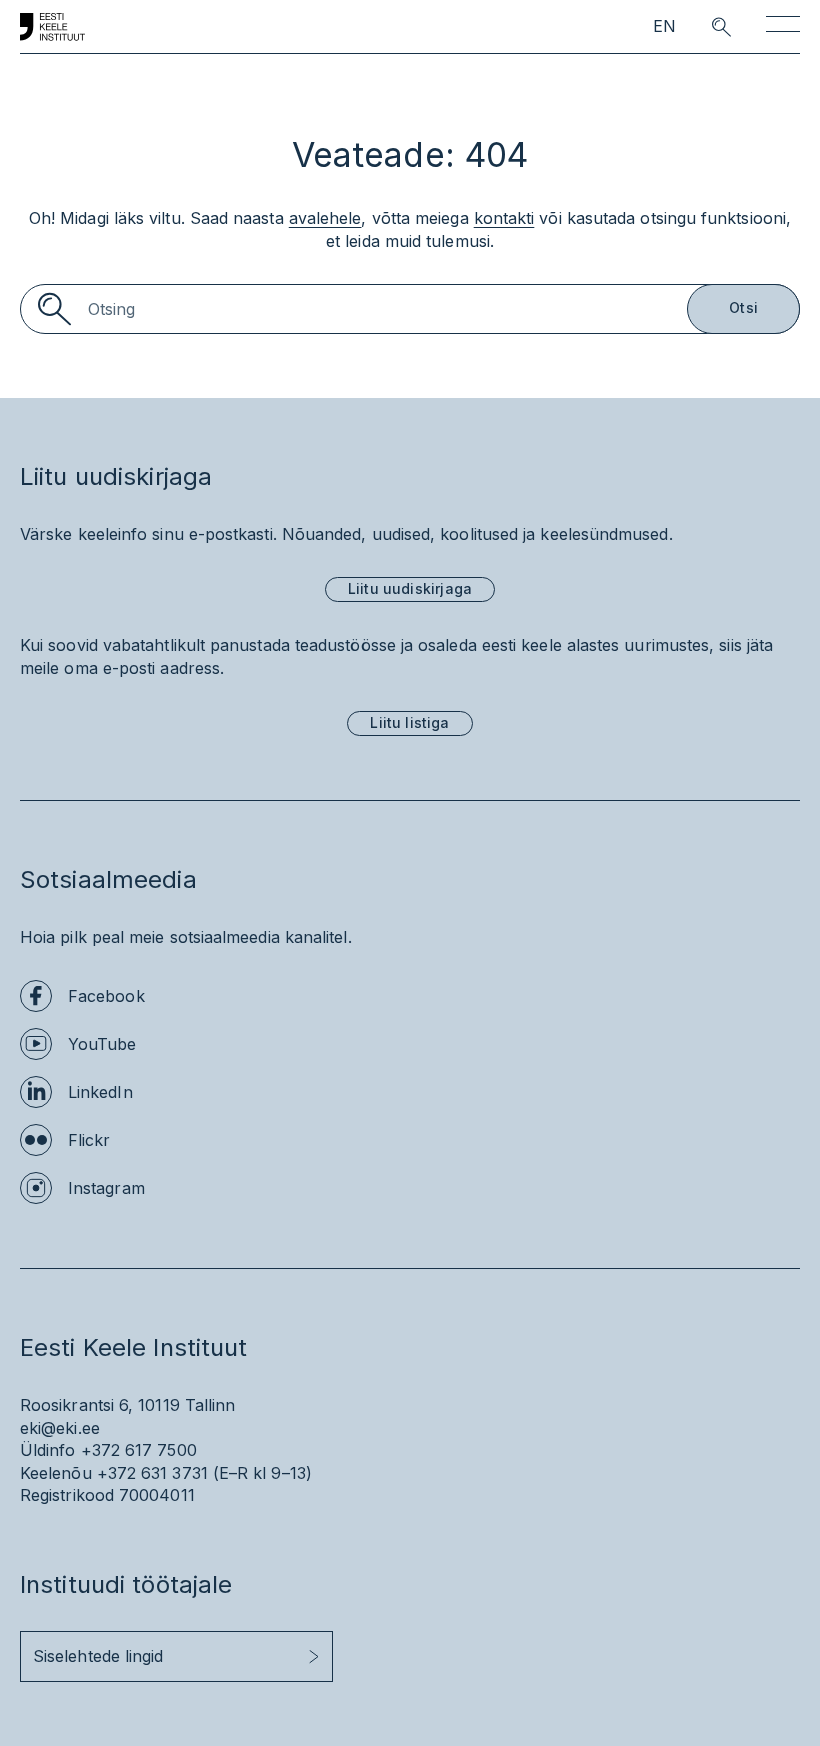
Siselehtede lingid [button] (98, 1656)
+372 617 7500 (139, 1450)
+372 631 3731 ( (158, 1473)
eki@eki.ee (60, 1428)
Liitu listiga (409, 722)
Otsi (743, 307)
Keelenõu (56, 1473)
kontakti (504, 218)
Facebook (106, 996)
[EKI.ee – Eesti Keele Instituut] (52, 27)
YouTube (102, 1044)
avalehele (325, 218)
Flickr (89, 1140)
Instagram (106, 1188)
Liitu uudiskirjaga (410, 588)
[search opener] (703, 27)
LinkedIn (100, 1092)
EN (664, 26)
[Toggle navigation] (783, 27)
